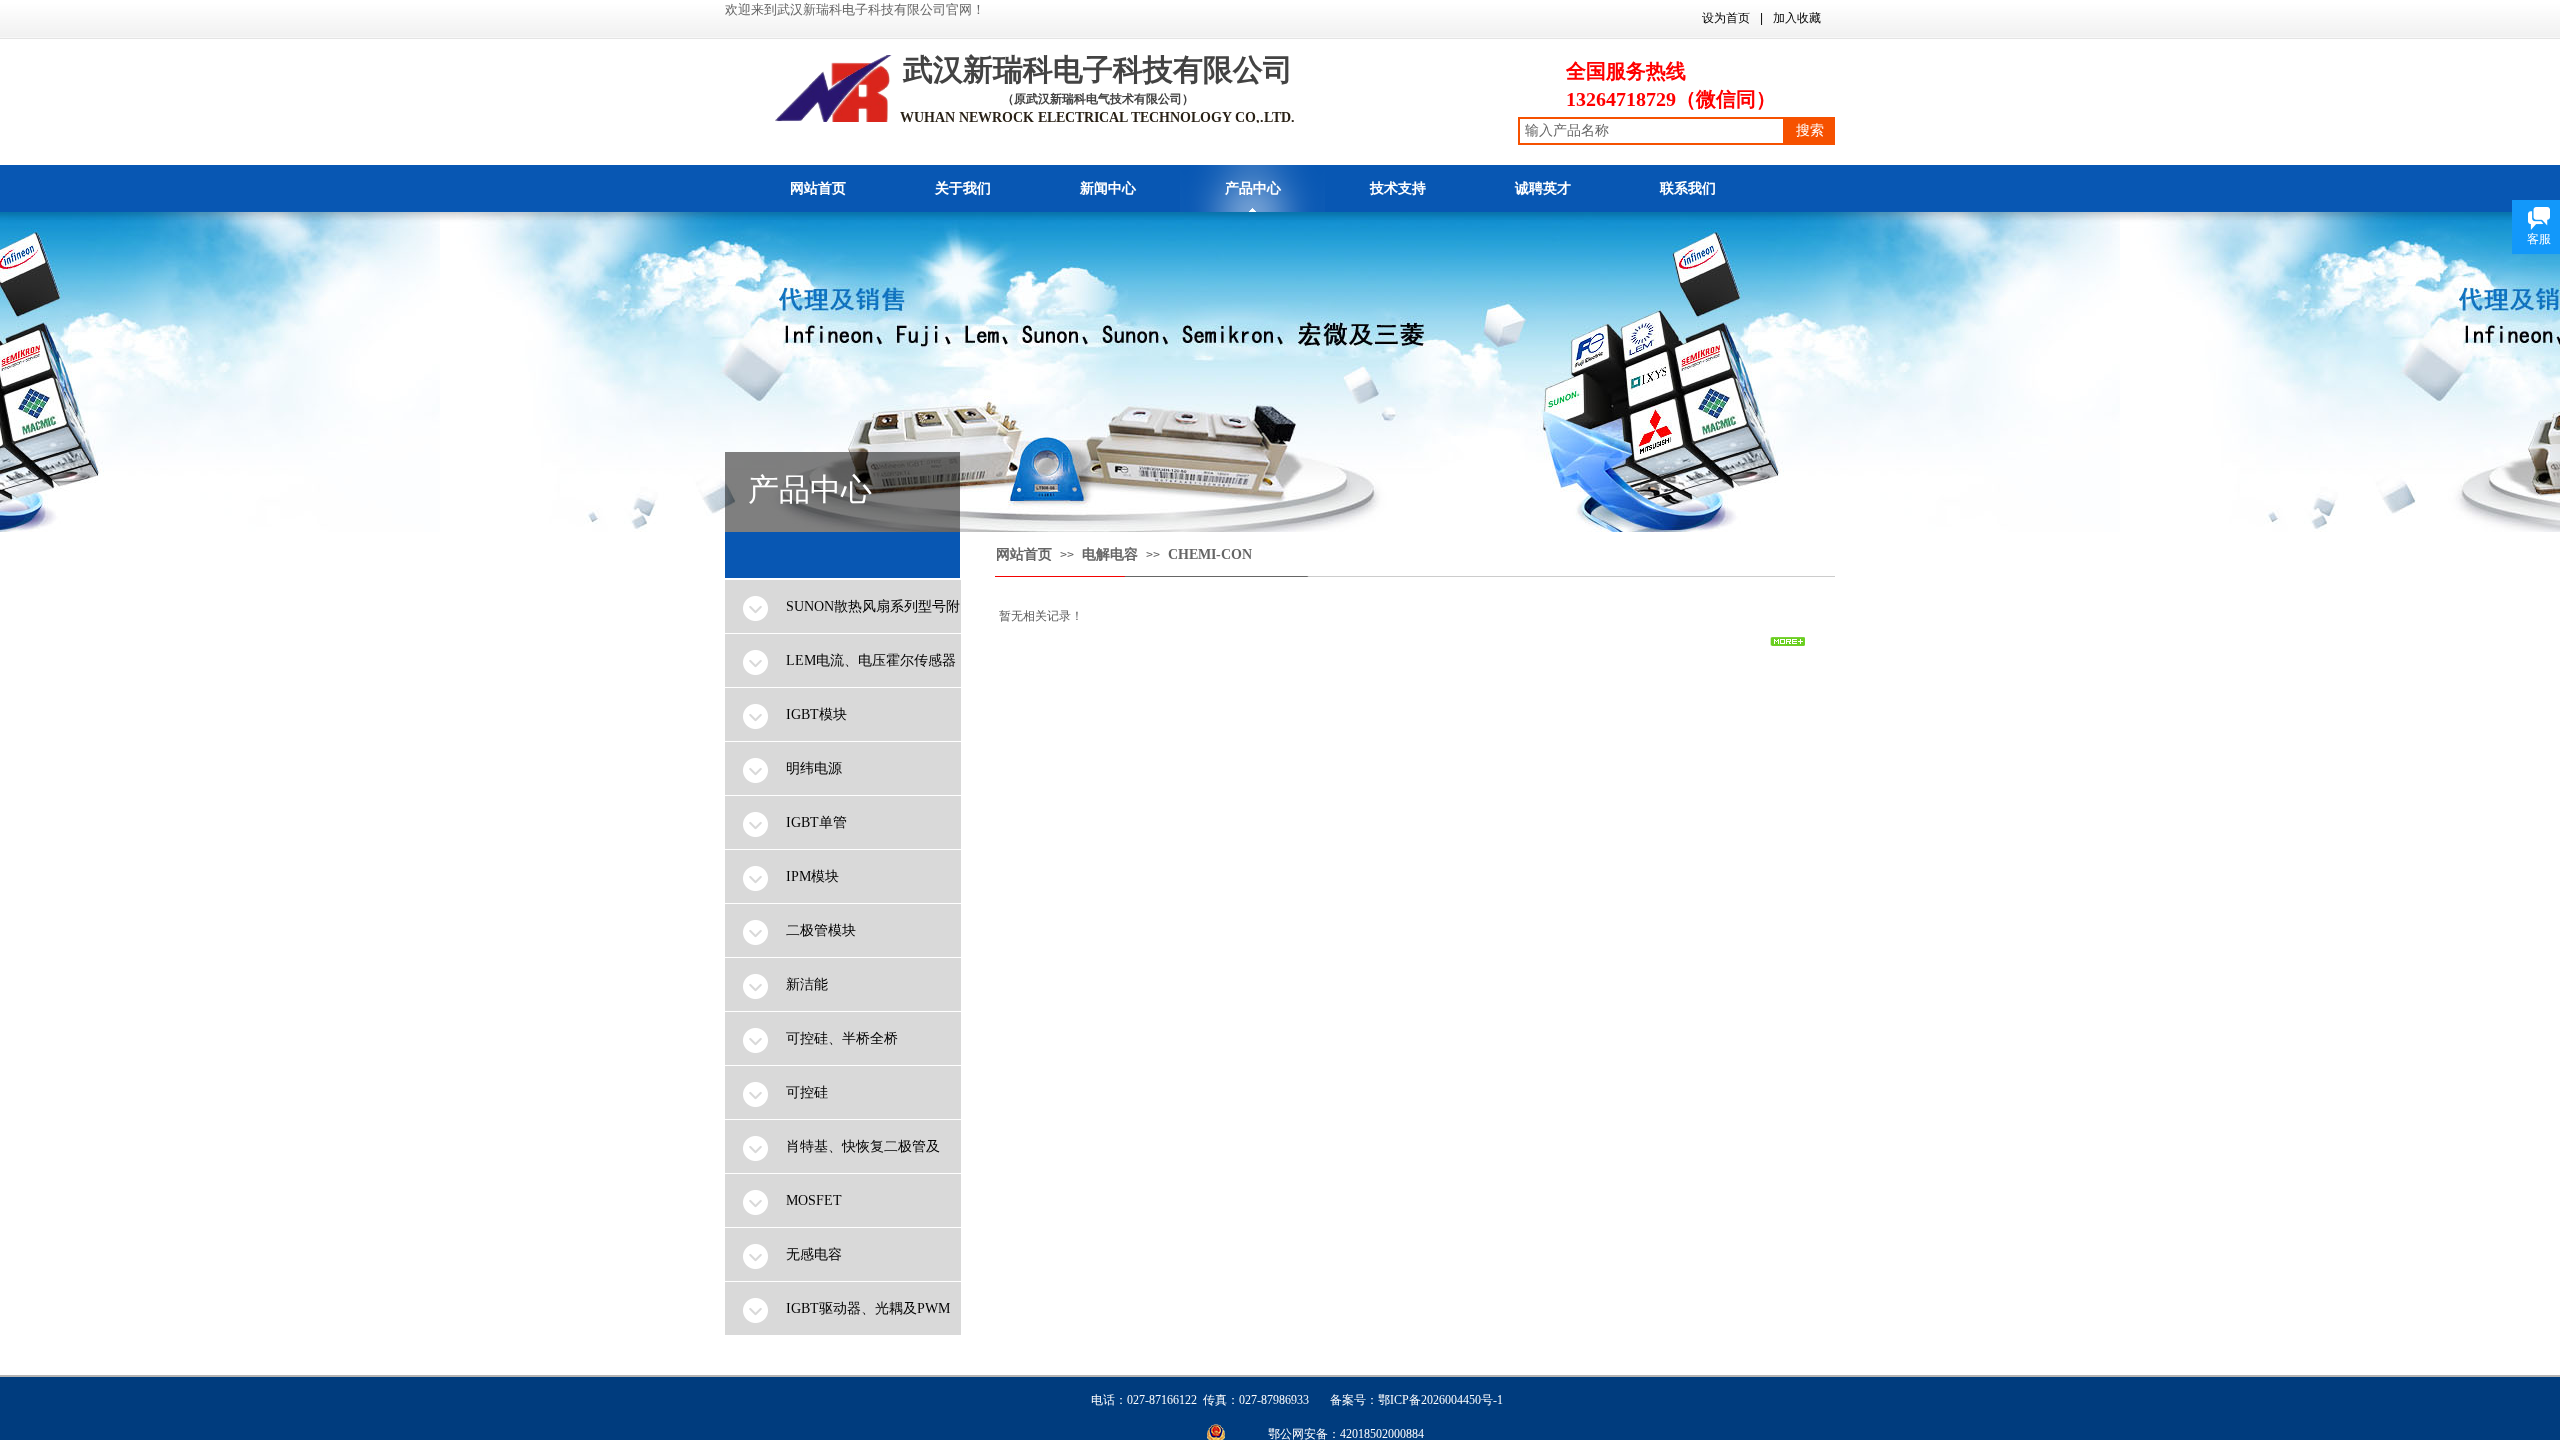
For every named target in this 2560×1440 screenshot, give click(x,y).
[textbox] (1651, 131)
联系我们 (1688, 188)
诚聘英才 (1543, 188)
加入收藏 (1797, 18)
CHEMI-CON (1210, 554)
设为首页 (1726, 18)
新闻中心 (1108, 188)
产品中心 (1253, 188)
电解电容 (1110, 554)
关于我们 (963, 188)
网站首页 (818, 188)
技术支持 (1398, 188)
